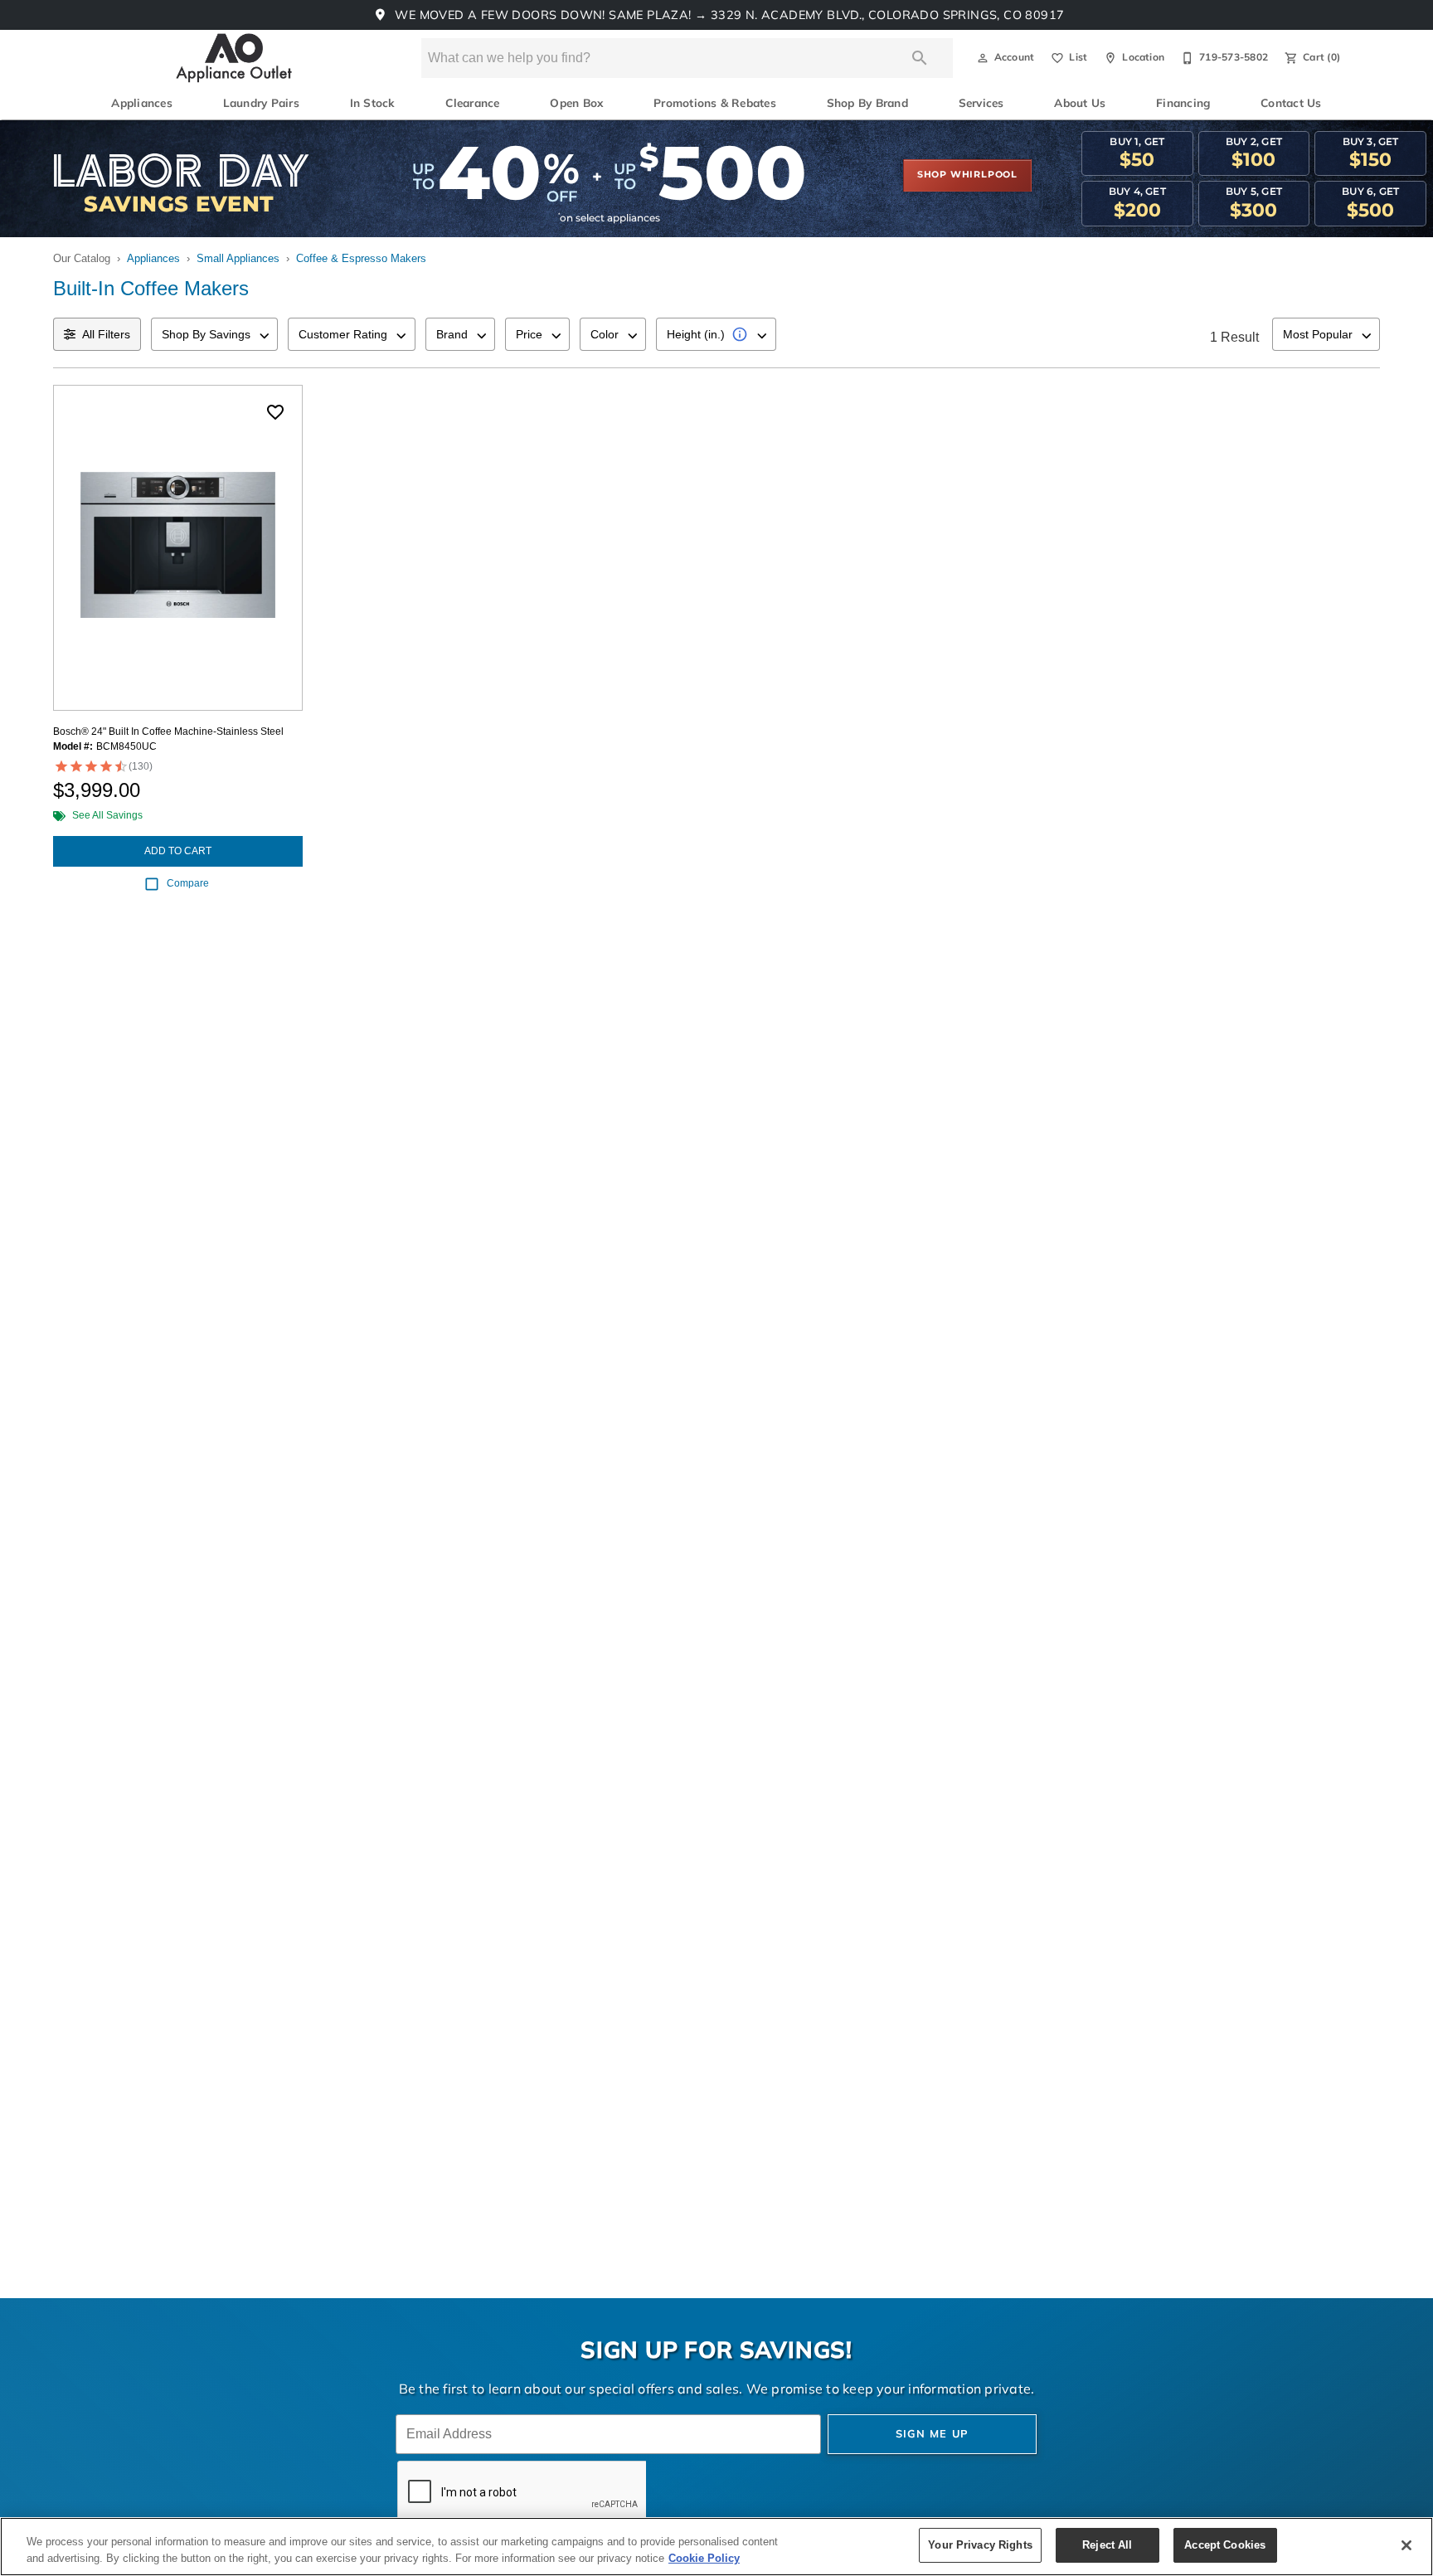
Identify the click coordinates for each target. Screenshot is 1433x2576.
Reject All (1107, 2545)
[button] (983, 58)
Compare (188, 883)
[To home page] (234, 58)
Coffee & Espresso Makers (361, 258)
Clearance (472, 104)
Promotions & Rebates (715, 104)
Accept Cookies (1225, 2545)
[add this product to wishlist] (275, 412)
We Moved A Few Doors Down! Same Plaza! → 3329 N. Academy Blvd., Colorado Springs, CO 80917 (728, 16)
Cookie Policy (704, 2558)
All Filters (106, 334)
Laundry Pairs (261, 104)
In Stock (373, 104)
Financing (1183, 104)
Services (981, 104)
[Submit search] (920, 58)
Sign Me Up (933, 2435)
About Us (1080, 104)
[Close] (1406, 2545)
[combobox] (214, 334)
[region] (716, 2547)
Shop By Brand (867, 104)
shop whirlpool (967, 175)
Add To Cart (178, 851)
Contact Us (1291, 104)
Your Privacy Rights (980, 2545)
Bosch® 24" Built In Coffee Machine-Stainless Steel (168, 731)
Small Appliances (238, 258)
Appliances (141, 104)
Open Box (576, 104)
